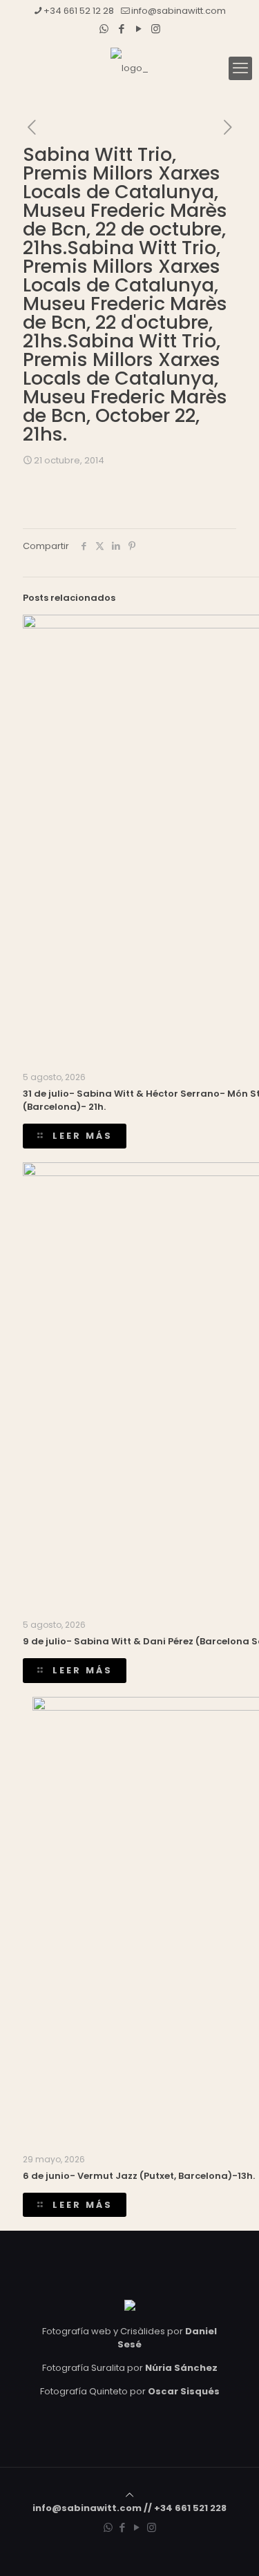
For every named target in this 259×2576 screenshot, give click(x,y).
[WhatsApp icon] (104, 29)
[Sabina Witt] (129, 68)
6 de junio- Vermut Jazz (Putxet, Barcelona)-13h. (139, 2176)
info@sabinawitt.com (179, 11)
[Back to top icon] (129, 2495)
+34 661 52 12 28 (79, 11)
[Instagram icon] (156, 29)
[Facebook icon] (121, 29)
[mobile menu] (240, 68)
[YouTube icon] (138, 29)
